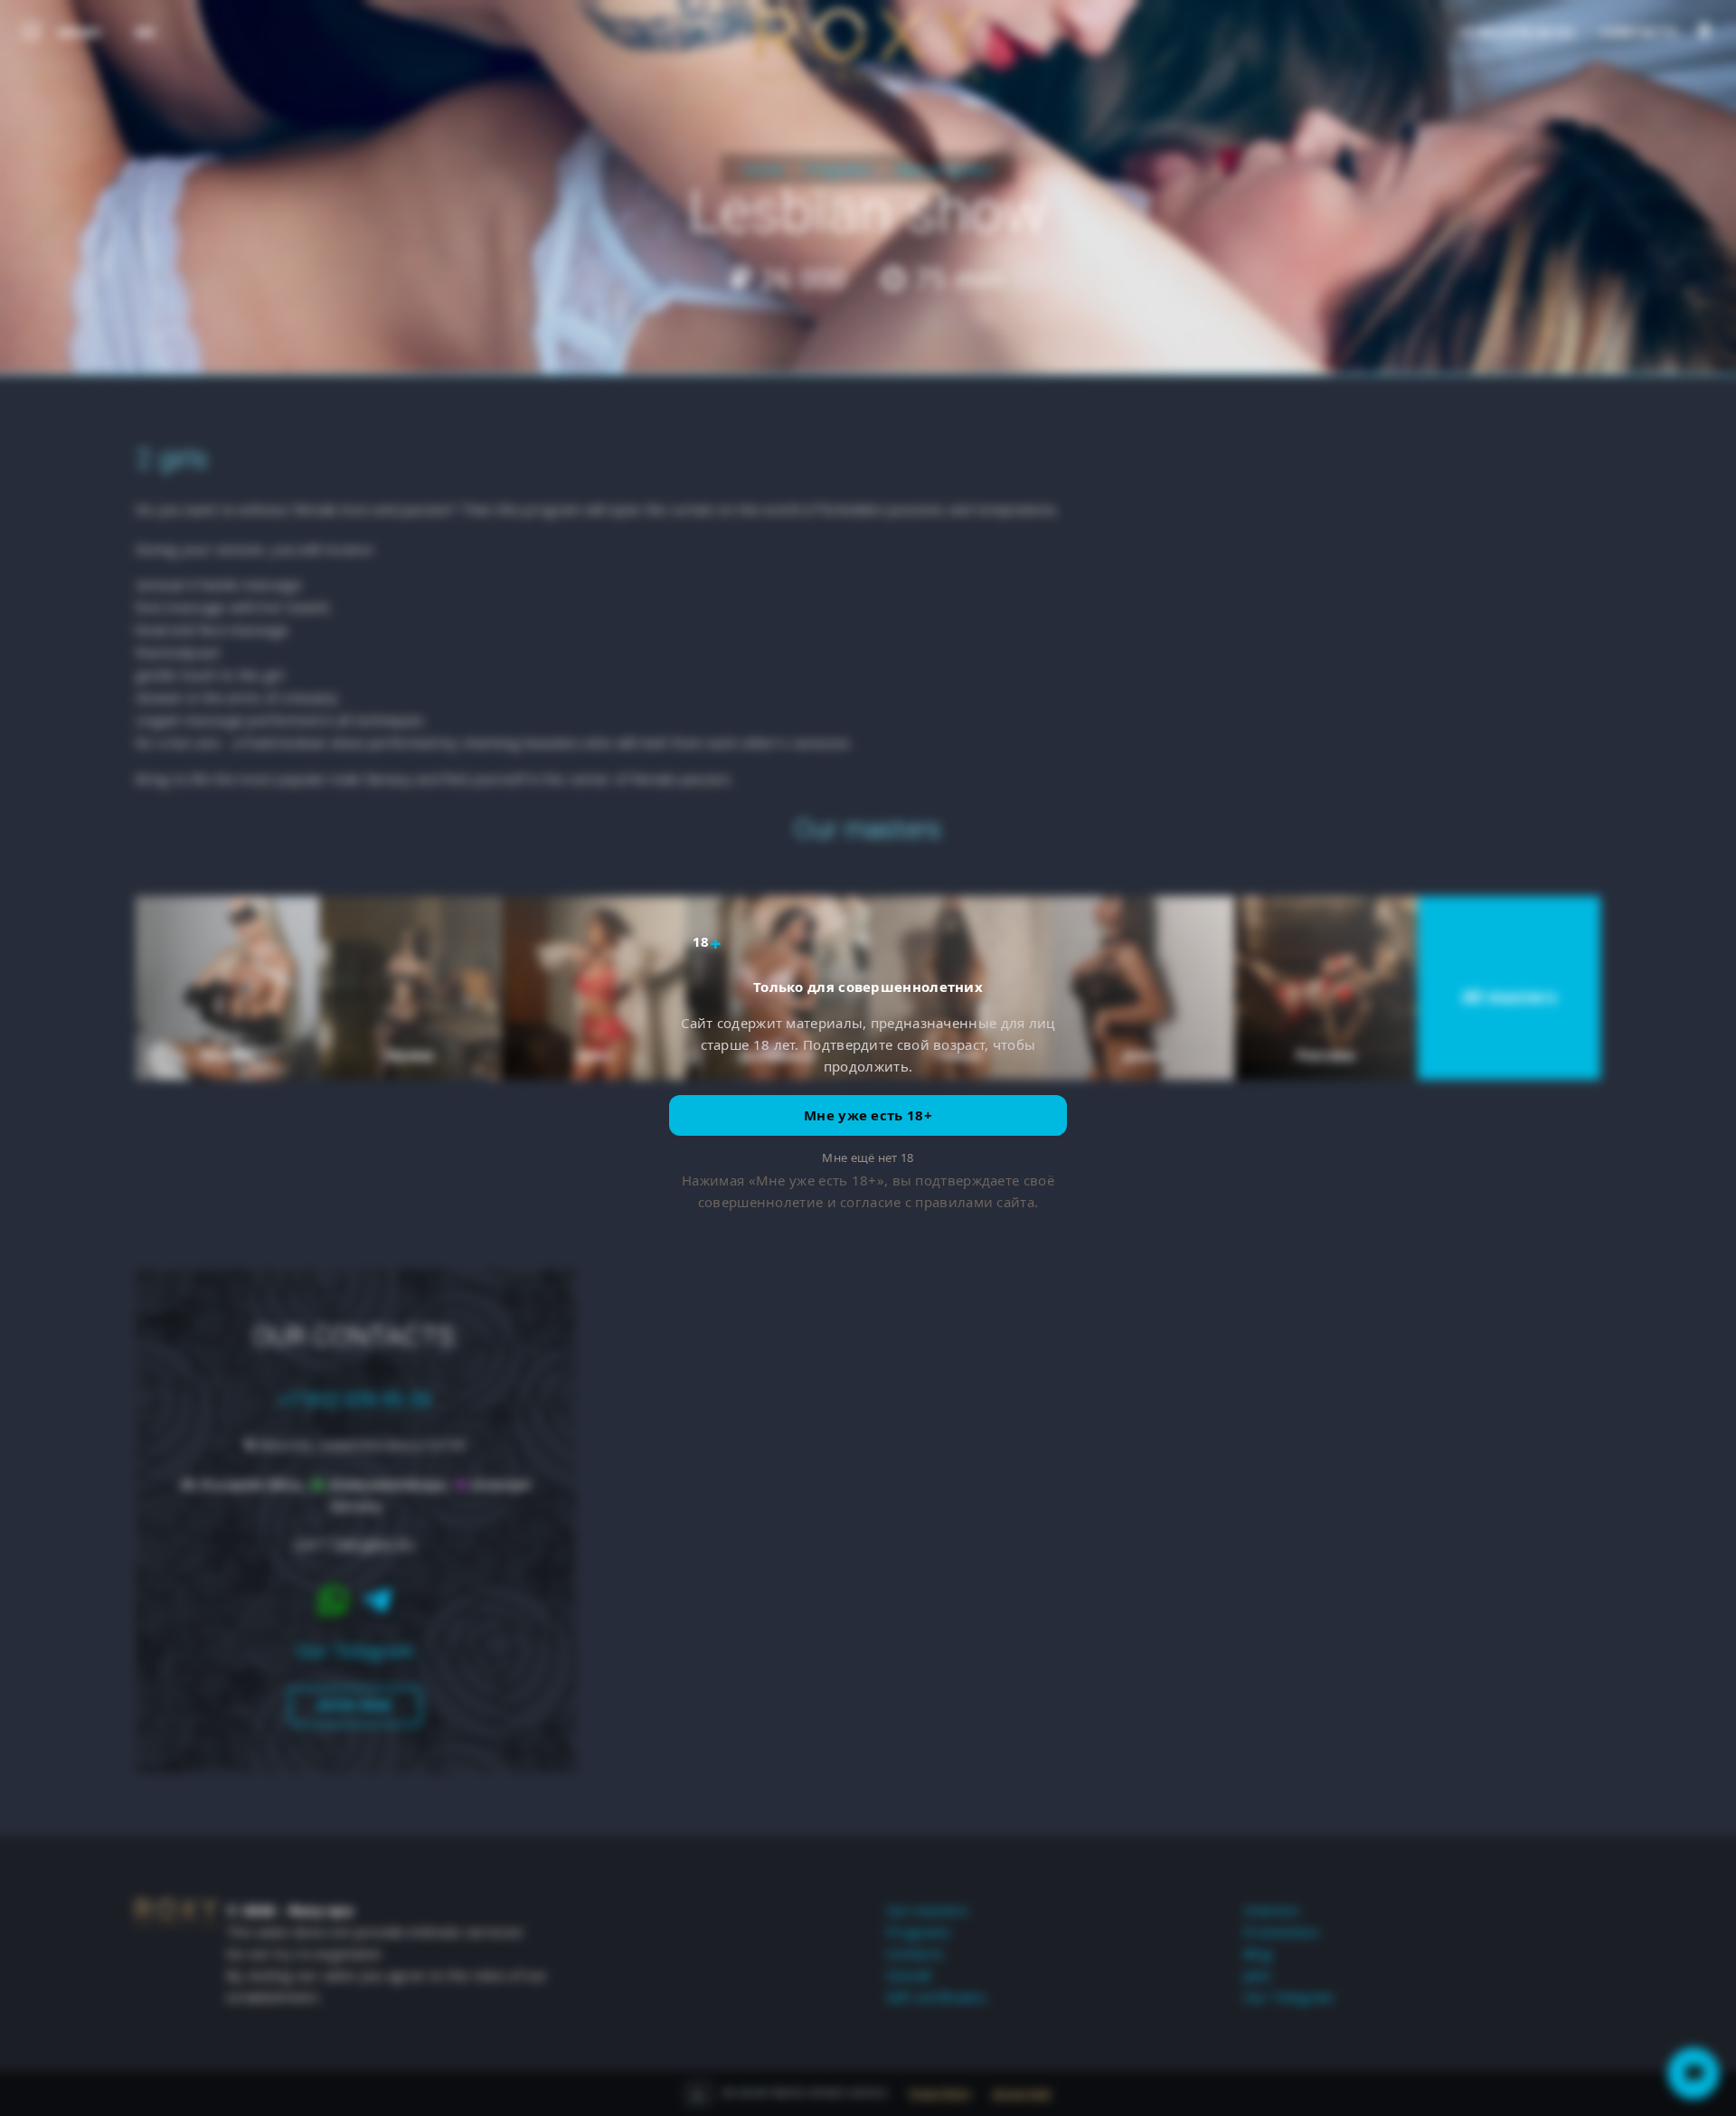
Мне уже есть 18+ (868, 1115)
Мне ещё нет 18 (868, 1157)
